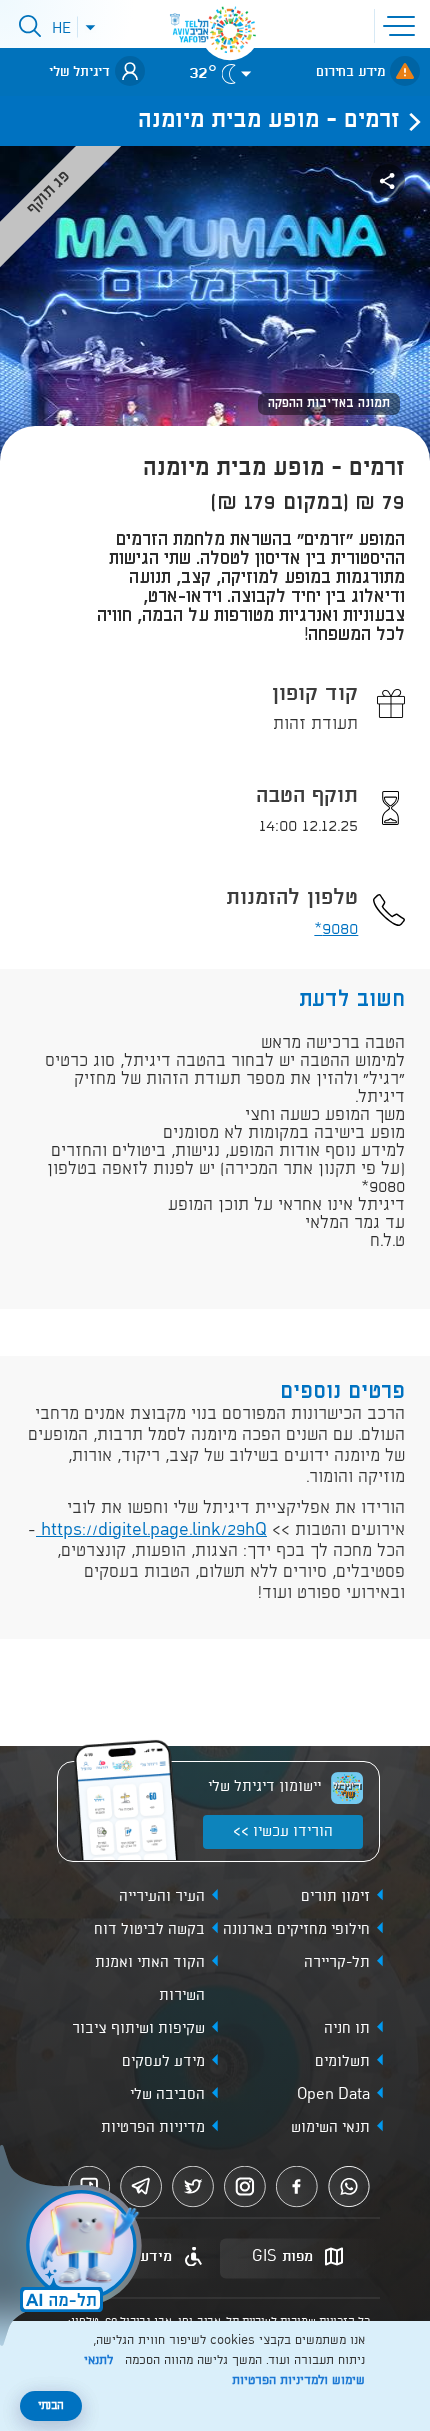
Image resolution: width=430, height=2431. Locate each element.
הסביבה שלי (167, 2095)
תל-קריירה (337, 1963)
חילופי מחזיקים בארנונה (296, 1930)
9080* (336, 929)
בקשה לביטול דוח (149, 1930)
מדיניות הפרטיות (153, 2128)
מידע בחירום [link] (350, 72)
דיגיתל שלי (79, 72)
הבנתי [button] (51, 2406)
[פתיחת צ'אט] (74, 2248)
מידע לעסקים (163, 2062)
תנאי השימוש (330, 2128)
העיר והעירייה (162, 1897)
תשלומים (342, 2062)
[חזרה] (409, 121)
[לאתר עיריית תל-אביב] (230, 30)
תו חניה (347, 2029)
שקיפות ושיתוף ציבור (138, 2029)
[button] (403, 24)
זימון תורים (335, 1897)
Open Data (333, 2095)
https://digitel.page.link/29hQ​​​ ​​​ (151, 1530)
